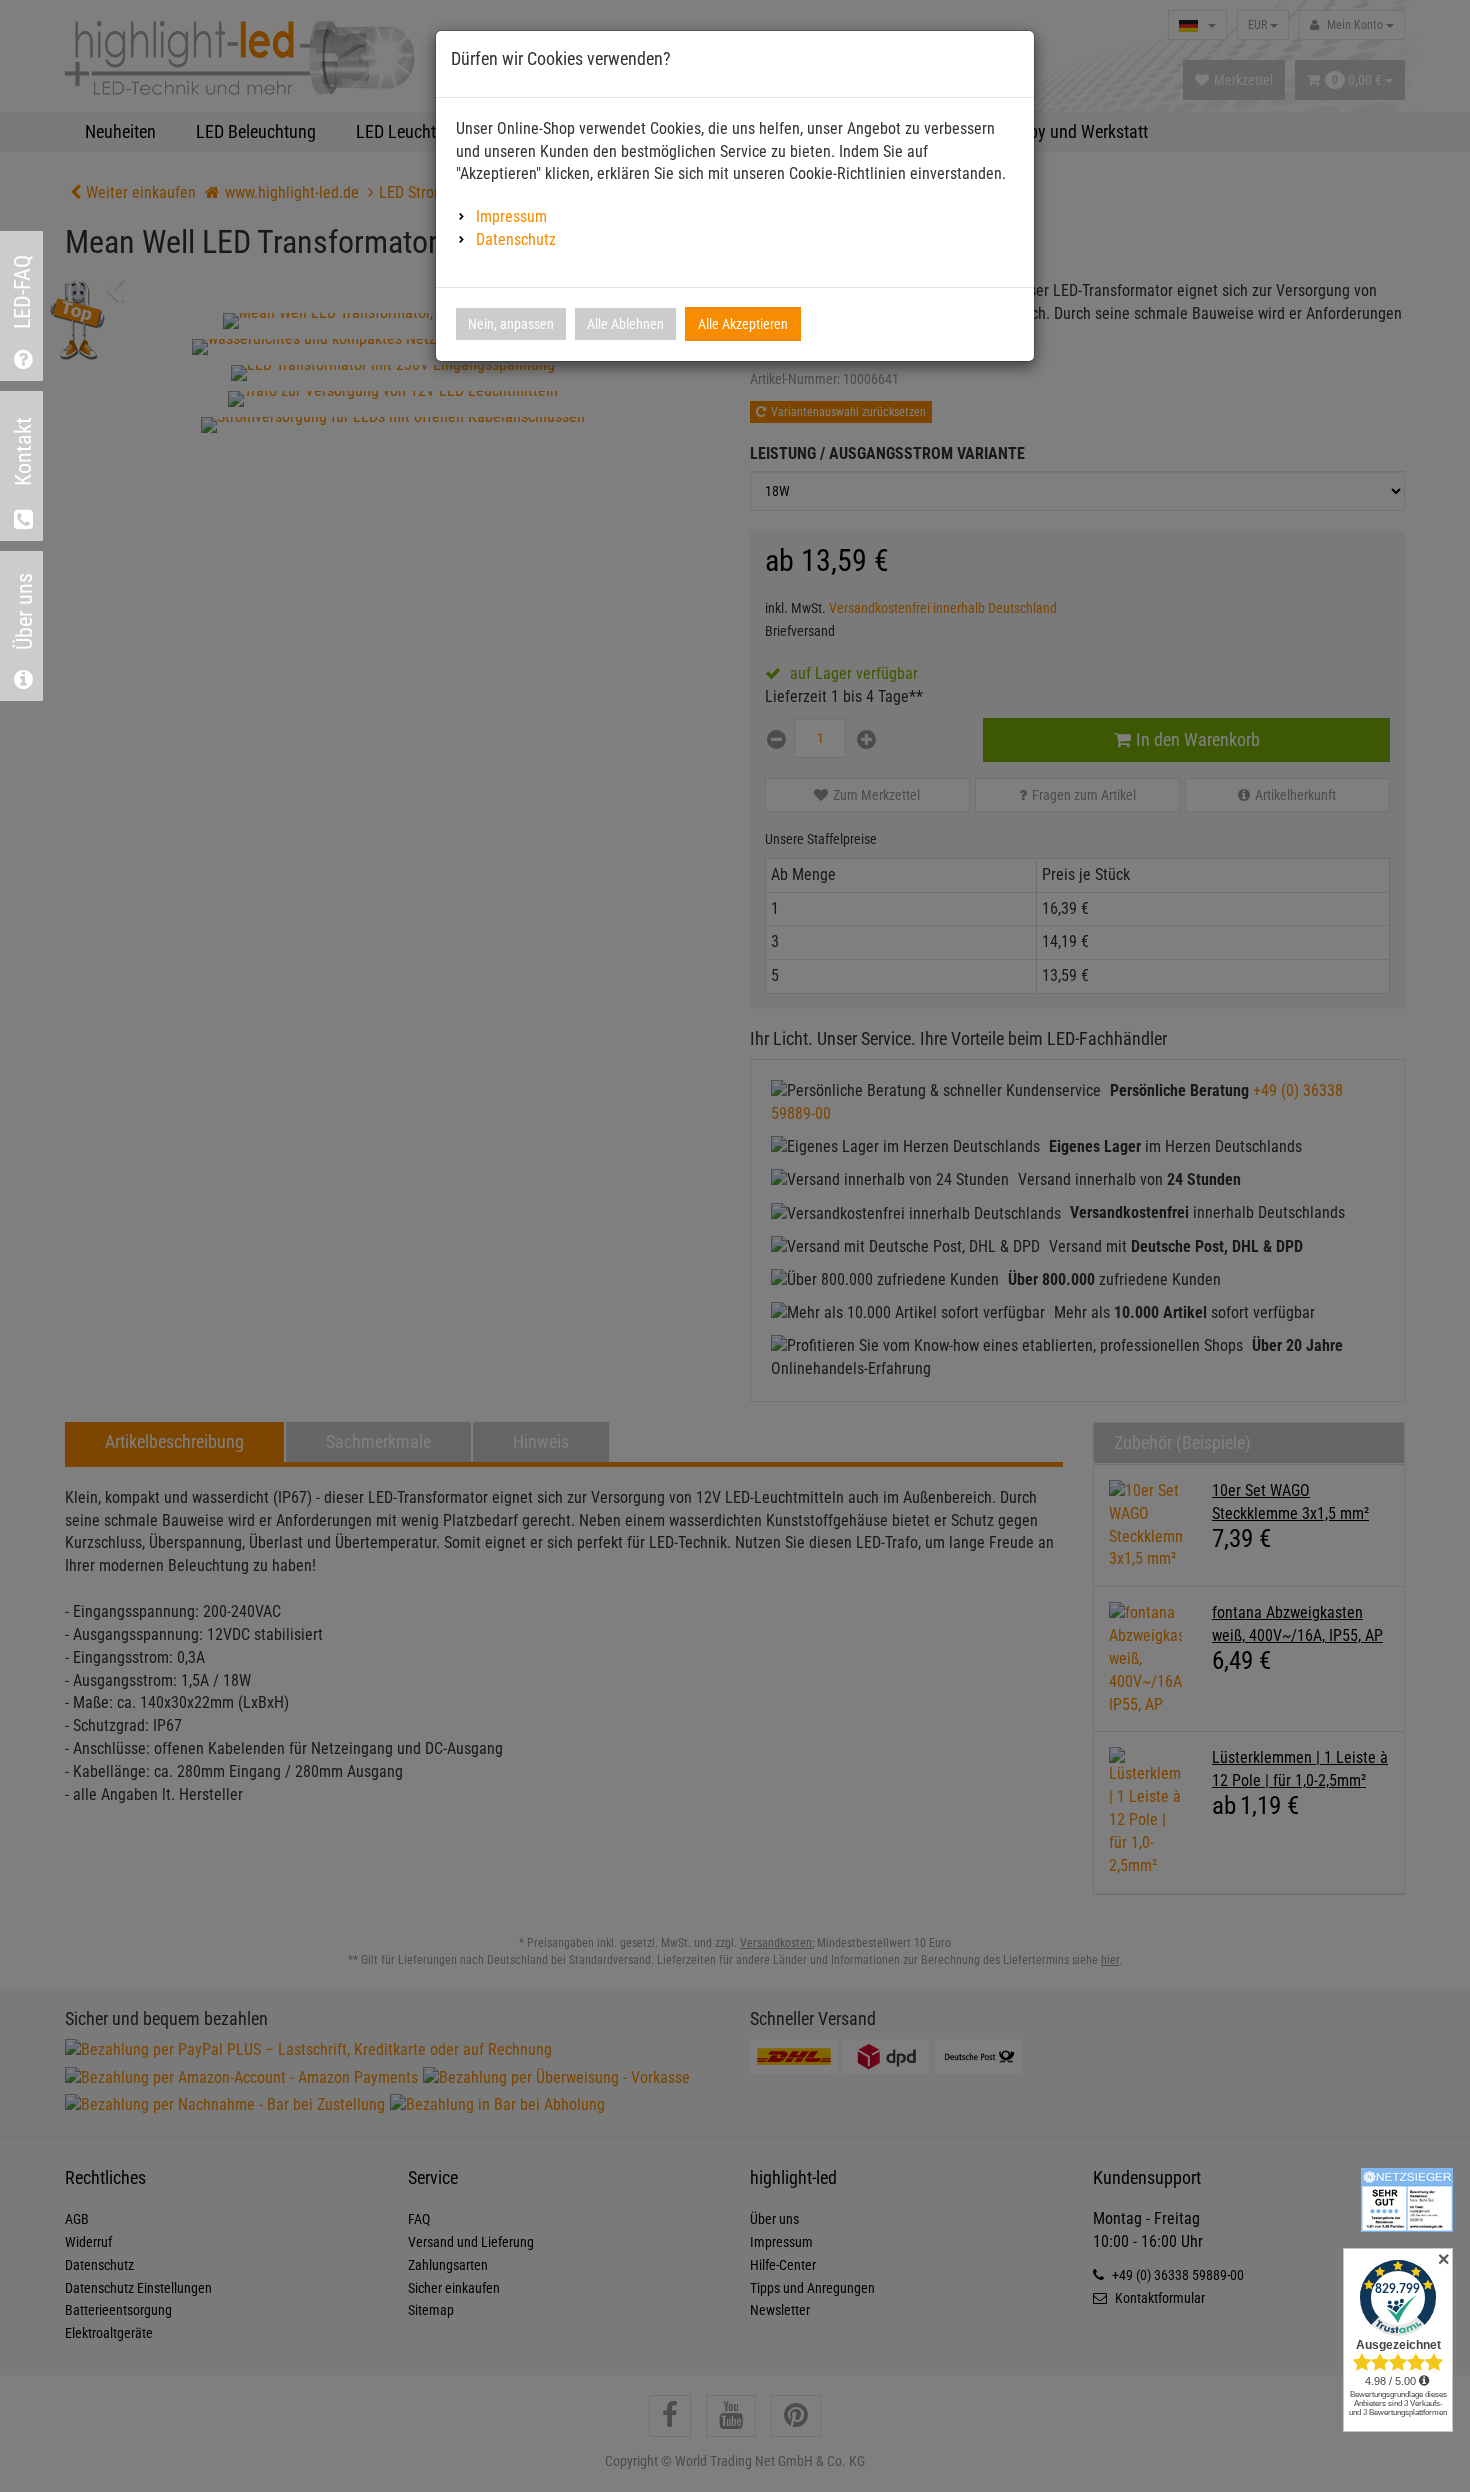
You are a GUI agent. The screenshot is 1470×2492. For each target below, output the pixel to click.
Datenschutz (516, 239)
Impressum (511, 216)
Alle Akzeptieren (743, 324)
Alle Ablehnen (625, 324)
